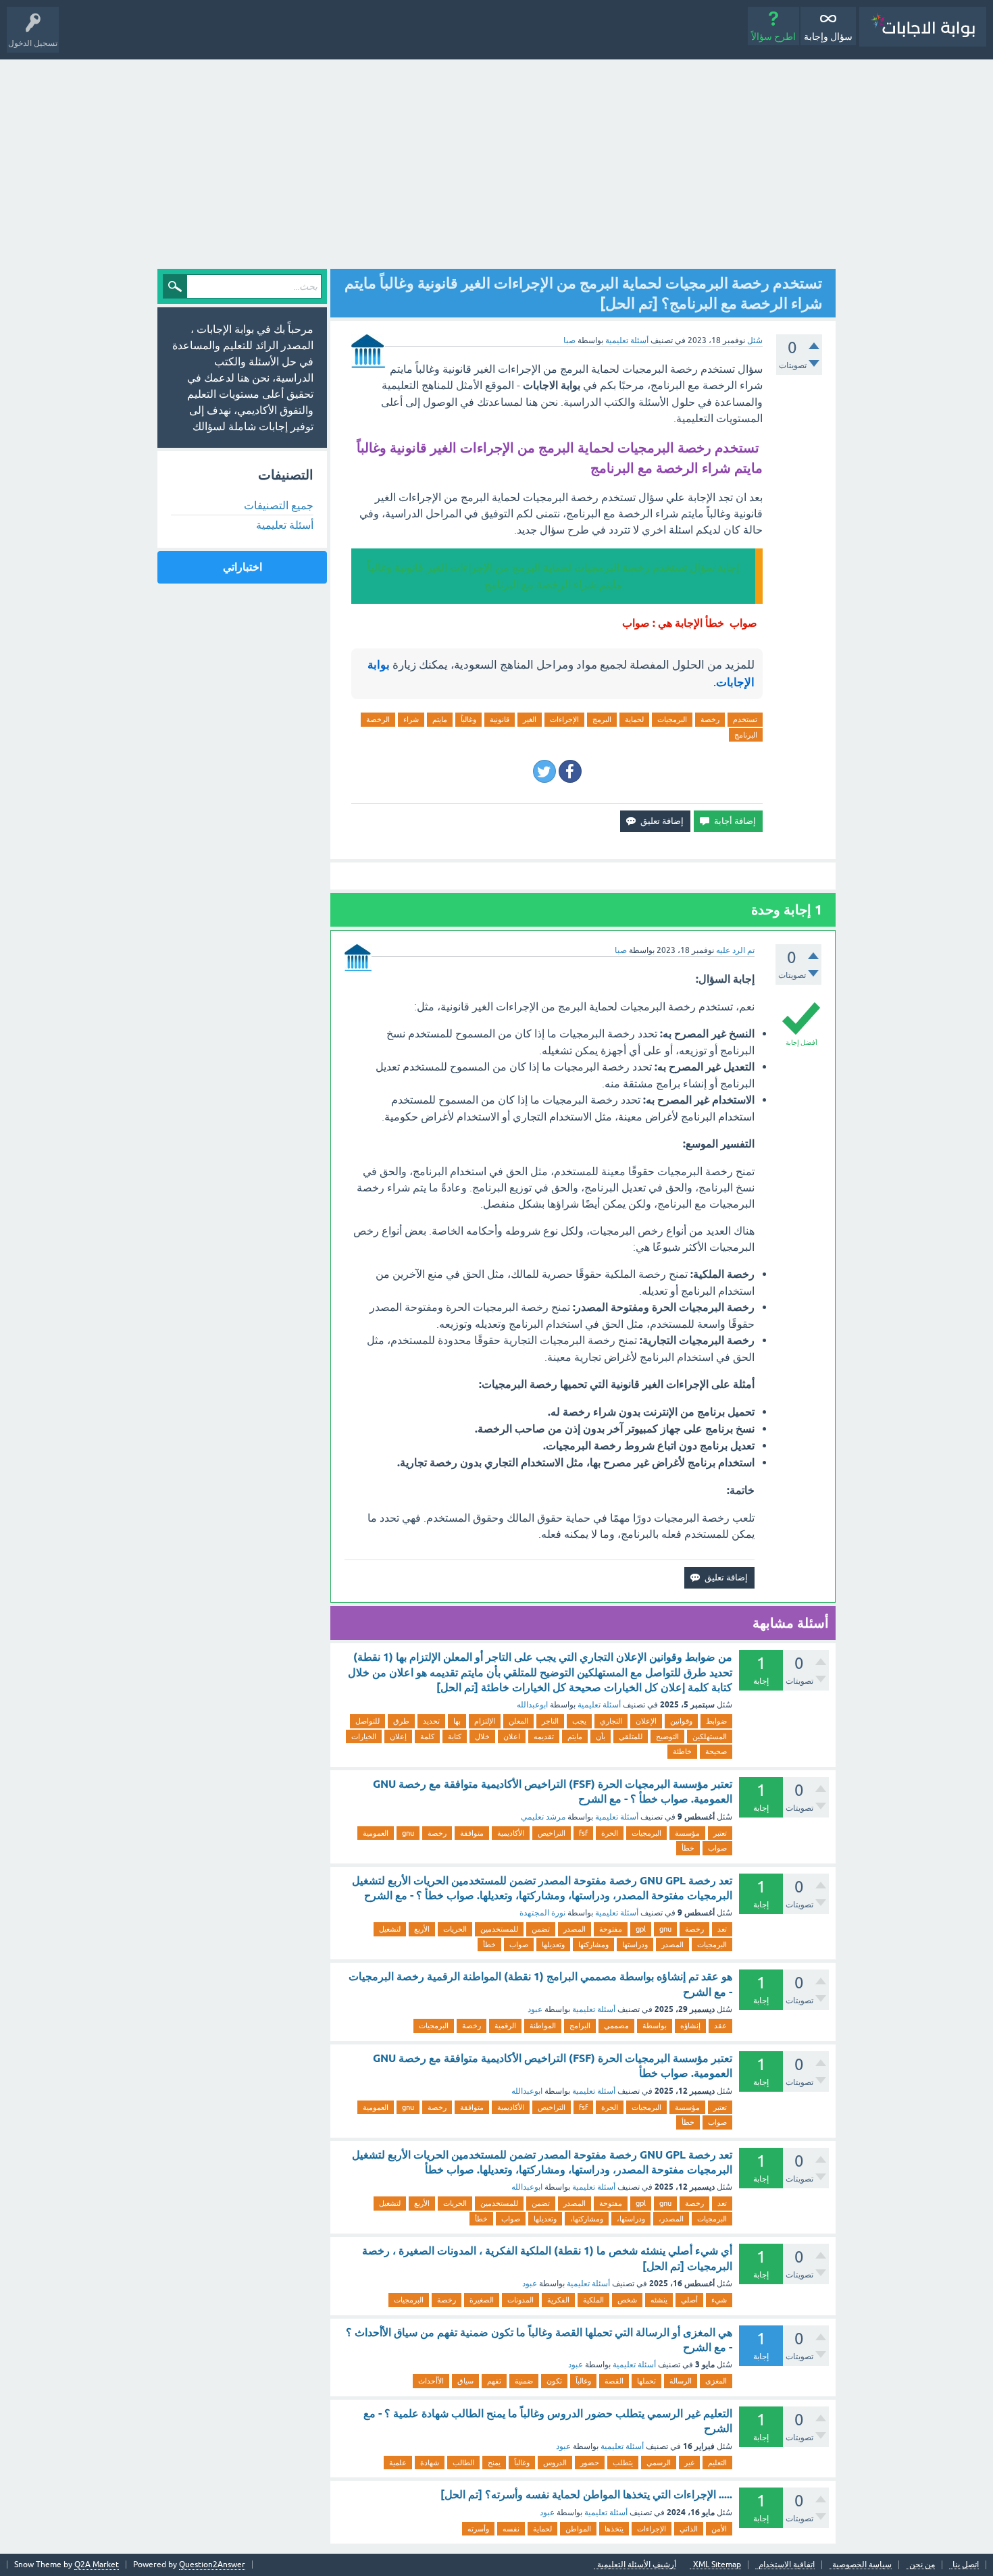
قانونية (500, 719)
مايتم (440, 719)
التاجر (550, 1721)
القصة (614, 2381)
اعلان (512, 1736)
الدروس (555, 2463)
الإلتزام (485, 1721)
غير (689, 2463)
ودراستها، (631, 2219)
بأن (601, 1736)
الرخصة (378, 719)
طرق (401, 1721)
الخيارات (364, 1736)
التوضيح (667, 1736)
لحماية (634, 719)
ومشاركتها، (587, 2219)
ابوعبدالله (532, 1705)
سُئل (755, 340)
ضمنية (524, 2381)
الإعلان (646, 1721)
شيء (719, 2300)
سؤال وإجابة (828, 36)
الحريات (455, 1929)
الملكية (593, 2300)
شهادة (430, 2463)
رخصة (710, 719)
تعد (722, 1929)
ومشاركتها (593, 1944)
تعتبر (720, 1833)
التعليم (717, 2463)
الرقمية (505, 2026)
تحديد (431, 1721)
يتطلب (623, 2463)
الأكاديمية (511, 1833)
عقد (720, 2026)
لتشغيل (390, 1929)
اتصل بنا (966, 2565)
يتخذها (614, 2529)
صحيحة (716, 1751)
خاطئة (682, 1751)
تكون (554, 2381)
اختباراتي (243, 567)
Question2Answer (212, 2565)
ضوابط (716, 1721)
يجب (579, 1721)
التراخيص (552, 1833)
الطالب (463, 2463)
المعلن (518, 1721)
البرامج (580, 2026)
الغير (530, 719)
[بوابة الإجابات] (923, 27)
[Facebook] (570, 771)
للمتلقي (631, 1736)
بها (457, 1721)
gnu (408, 1833)
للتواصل (367, 1721)
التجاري (611, 1721)
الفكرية (558, 2300)
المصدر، (671, 2219)
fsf (583, 1833)
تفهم (494, 2381)
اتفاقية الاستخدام (787, 2565)
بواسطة (655, 2026)
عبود (535, 2009)
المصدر (575, 1929)
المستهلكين (710, 1736)
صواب (717, 1848)
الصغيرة (482, 2300)
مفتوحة (611, 1929)
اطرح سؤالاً (773, 36)
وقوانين (681, 1721)
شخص (627, 2300)
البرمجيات (672, 719)
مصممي (616, 2026)
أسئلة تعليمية (627, 340)
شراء (411, 719)
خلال (482, 1736)
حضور (590, 2463)
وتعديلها (553, 1944)
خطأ (688, 1848)
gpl (641, 1929)
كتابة (455, 1736)
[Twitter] (544, 771)
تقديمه (544, 1736)
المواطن (578, 2529)
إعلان (398, 1736)
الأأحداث (431, 2381)
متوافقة (472, 1833)
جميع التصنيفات (279, 505)
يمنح (494, 2463)
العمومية (376, 1833)
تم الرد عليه (735, 950)
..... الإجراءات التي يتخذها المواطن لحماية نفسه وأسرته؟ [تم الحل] (586, 2495)
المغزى (716, 2381)
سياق (465, 2381)
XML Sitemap (717, 2565)
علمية (398, 2463)
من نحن (922, 2565)
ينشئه (659, 2300)
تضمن (541, 1929)
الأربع (422, 1929)
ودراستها (635, 1944)
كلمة (427, 1736)
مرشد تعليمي (543, 1817)
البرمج (602, 719)
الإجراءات (564, 719)
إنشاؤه (690, 2026)
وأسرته (478, 2529)
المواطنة (543, 2026)
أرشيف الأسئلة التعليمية (637, 2565)
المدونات (520, 2300)
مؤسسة (687, 1833)
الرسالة (681, 2381)
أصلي (689, 2300)
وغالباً (468, 719)
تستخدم (745, 719)
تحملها (646, 2381)
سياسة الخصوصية (862, 2565)
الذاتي (689, 2529)
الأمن (719, 2529)
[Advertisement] (496, 161)
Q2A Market (97, 2565)
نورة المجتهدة (542, 1913)
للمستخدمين (499, 1929)
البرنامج (746, 735)
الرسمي (659, 2463)
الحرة (610, 1833)
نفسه (511, 2529)
